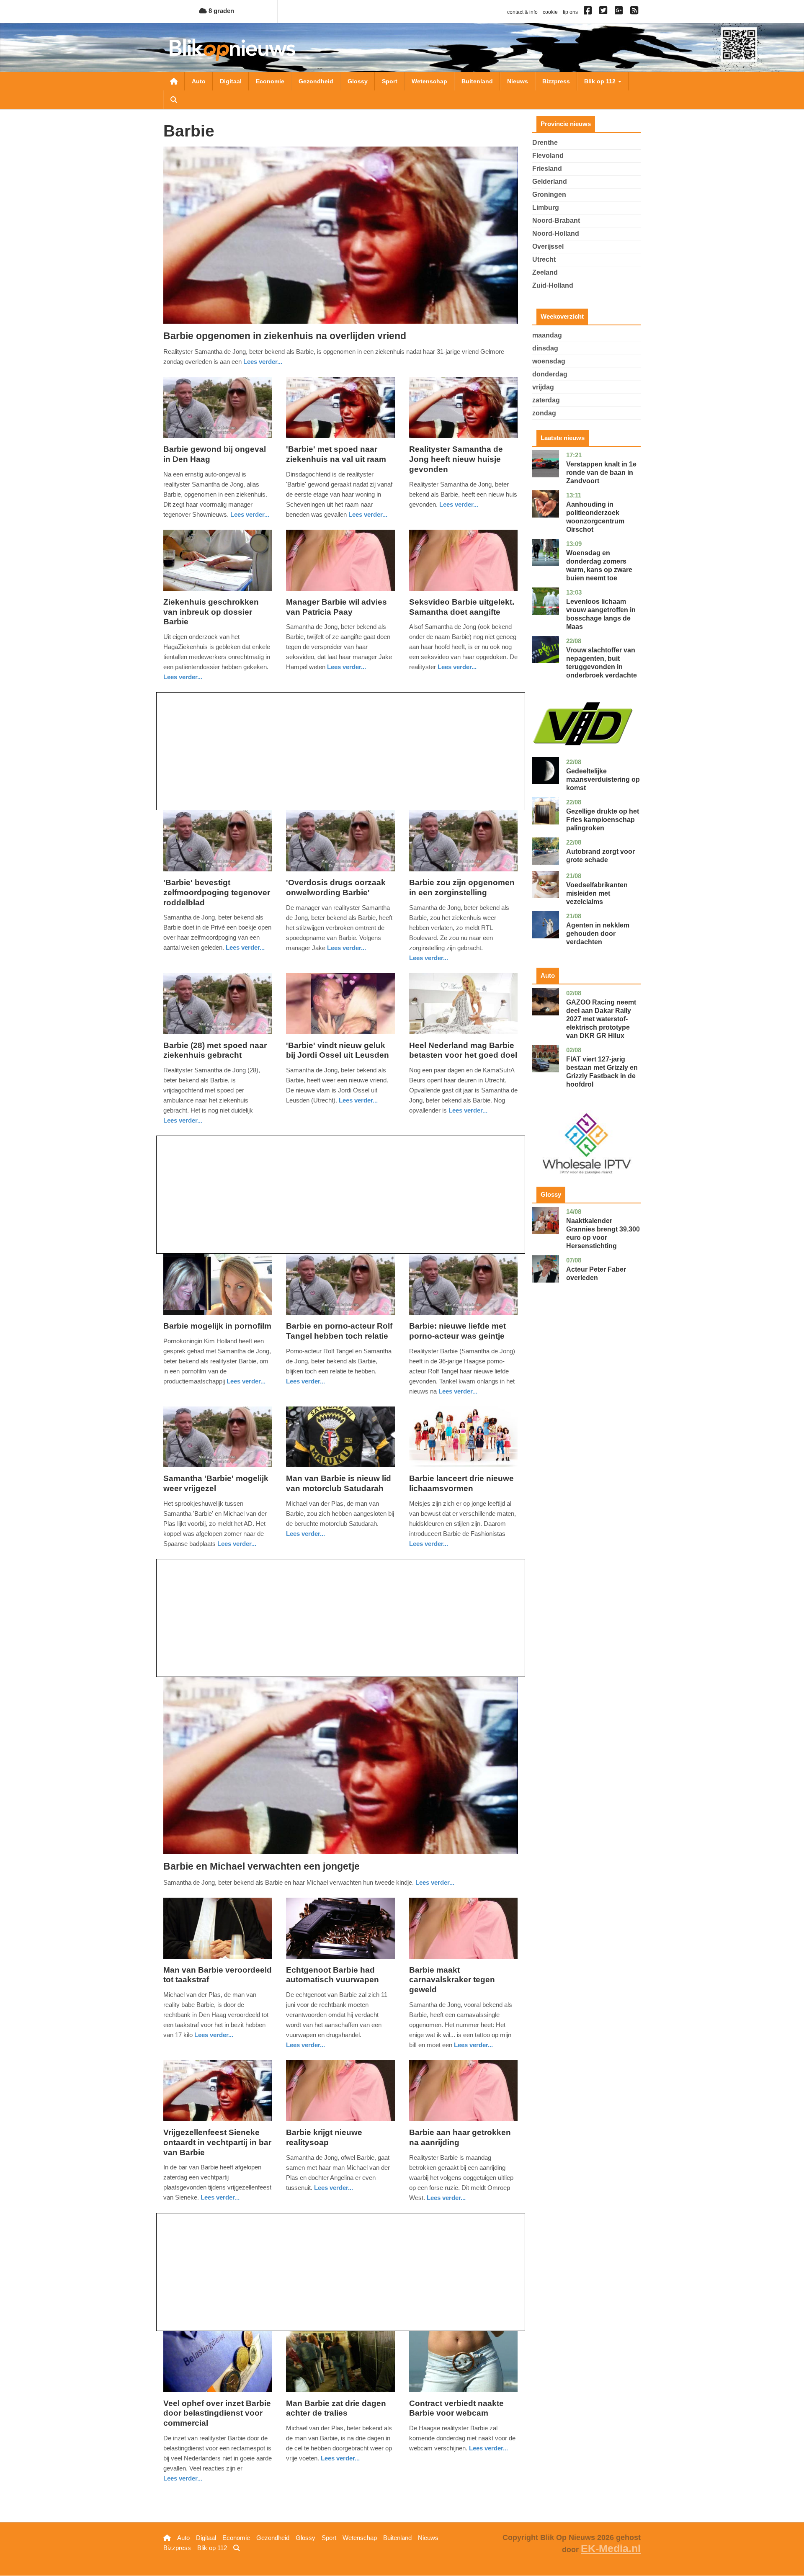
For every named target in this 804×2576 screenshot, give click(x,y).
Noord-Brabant (556, 220)
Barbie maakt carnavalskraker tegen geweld (452, 1980)
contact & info (522, 12)
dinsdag (545, 348)
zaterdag (546, 400)
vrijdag (543, 387)
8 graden (220, 11)
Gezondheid (316, 81)
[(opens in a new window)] (589, 12)
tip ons (570, 12)
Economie (270, 81)
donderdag (550, 374)
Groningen (549, 194)
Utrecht (544, 259)
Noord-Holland (556, 233)
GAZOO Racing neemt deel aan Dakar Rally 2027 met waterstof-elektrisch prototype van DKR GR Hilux (601, 1019)
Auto (199, 81)
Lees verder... (263, 362)
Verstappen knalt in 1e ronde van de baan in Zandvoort (601, 473)
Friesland (547, 169)
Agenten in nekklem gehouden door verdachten (598, 934)
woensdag (549, 361)
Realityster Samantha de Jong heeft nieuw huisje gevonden (456, 459)
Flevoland (548, 156)
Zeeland (545, 272)
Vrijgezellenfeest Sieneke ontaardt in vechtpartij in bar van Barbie (217, 2142)
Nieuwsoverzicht (174, 81)
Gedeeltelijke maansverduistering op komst (603, 779)
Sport (390, 81)
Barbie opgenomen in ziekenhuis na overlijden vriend (285, 336)
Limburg (546, 207)
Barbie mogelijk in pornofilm (217, 1326)
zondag (544, 413)
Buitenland (477, 81)
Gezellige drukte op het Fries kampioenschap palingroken (603, 820)
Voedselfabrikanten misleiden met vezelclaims (597, 893)
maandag (547, 335)
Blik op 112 (601, 81)
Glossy (358, 81)
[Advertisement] (341, 751)
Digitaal (231, 81)
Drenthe (545, 143)
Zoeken (174, 100)
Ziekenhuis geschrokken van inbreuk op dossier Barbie (211, 612)
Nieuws (518, 81)
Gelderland (550, 182)
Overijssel (548, 246)
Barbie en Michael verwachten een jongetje (262, 1866)
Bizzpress (556, 81)
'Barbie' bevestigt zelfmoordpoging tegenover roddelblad (217, 893)
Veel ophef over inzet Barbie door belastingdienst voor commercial (217, 2413)
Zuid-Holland (553, 285)
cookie (550, 12)
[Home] (232, 50)
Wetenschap (429, 81)
